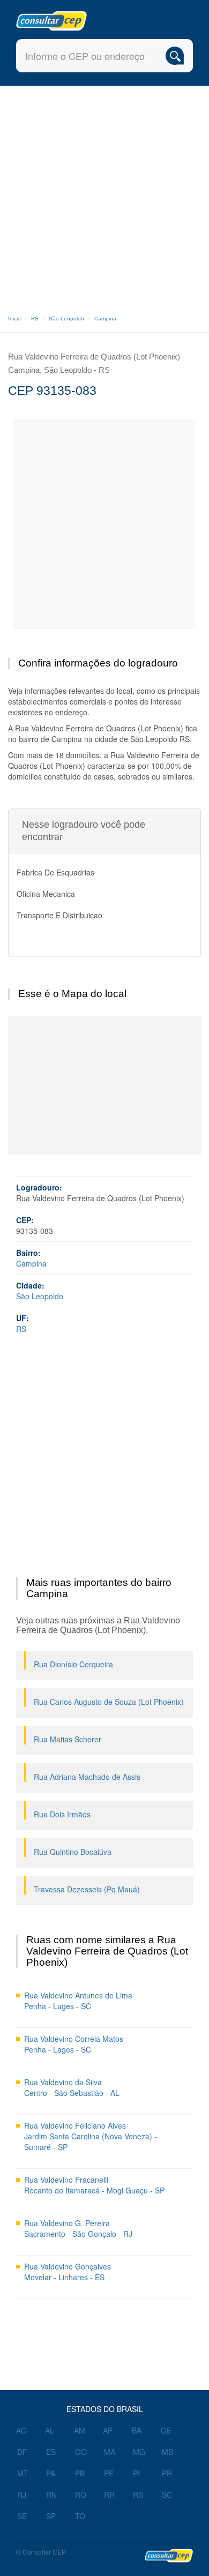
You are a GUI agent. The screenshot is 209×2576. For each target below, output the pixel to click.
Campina (105, 319)
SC (167, 2495)
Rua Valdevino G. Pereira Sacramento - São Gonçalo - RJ (78, 2228)
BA (137, 2430)
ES (51, 2452)
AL (50, 2430)
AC (21, 2430)
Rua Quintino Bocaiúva (73, 1852)
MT (23, 2473)
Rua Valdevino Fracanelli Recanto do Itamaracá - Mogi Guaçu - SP (94, 2185)
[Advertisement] (104, 196)
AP (108, 2430)
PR (167, 2473)
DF (22, 2452)
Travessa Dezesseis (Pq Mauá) (87, 1889)
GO (81, 2452)
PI (136, 2473)
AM (80, 2430)
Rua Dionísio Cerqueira (73, 1664)
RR (109, 2495)
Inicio (14, 319)
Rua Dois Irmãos (62, 1814)
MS (167, 2452)
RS (35, 319)
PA (51, 2473)
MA (110, 2452)
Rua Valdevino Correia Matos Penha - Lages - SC (74, 2044)
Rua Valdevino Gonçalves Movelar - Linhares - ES (68, 2272)
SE (22, 2516)
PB (80, 2473)
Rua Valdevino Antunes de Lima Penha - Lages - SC (78, 2001)
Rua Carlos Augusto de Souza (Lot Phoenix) (109, 1702)
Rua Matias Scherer (68, 1739)
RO (81, 2495)
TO (80, 2516)
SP (51, 2516)
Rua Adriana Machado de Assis (87, 1777)
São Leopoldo (66, 319)
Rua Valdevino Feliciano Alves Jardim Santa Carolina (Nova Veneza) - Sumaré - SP (91, 2136)
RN (51, 2495)
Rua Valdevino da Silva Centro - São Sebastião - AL (72, 2087)
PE (109, 2473)
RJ (22, 2495)
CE (166, 2430)
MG (139, 2452)
